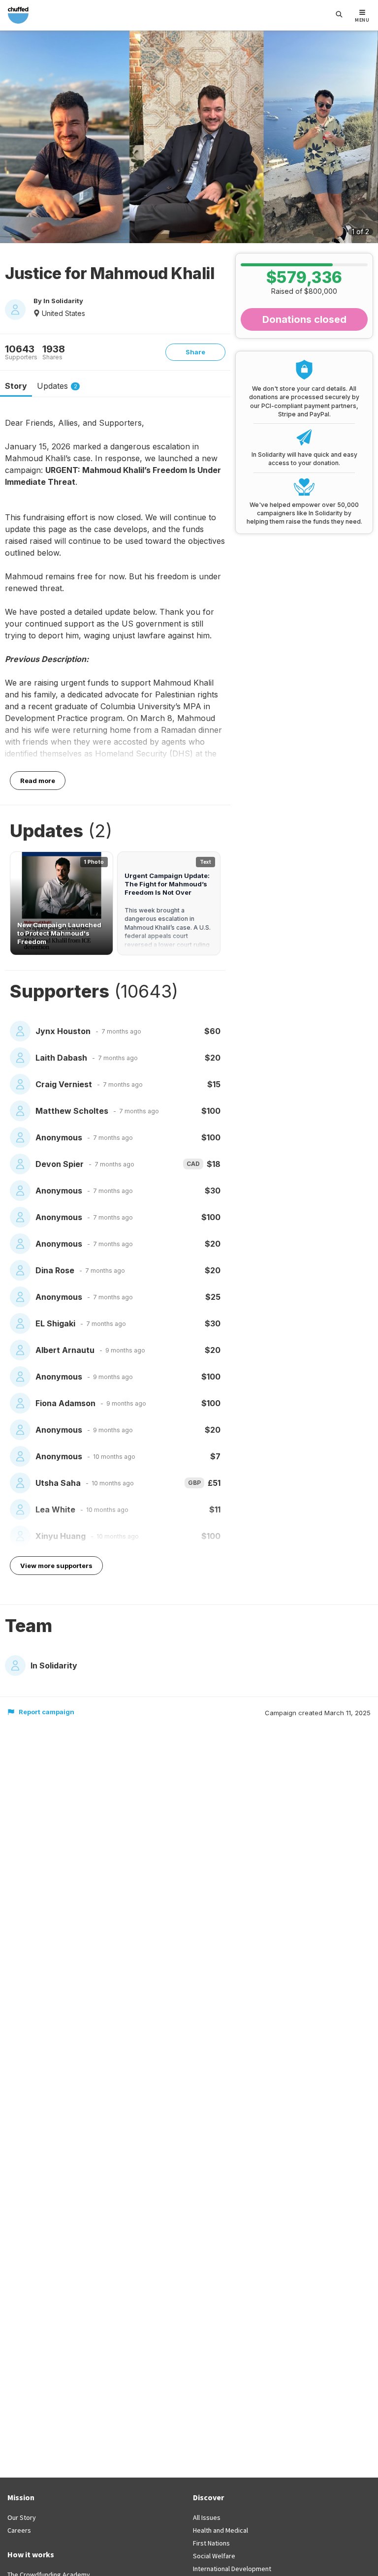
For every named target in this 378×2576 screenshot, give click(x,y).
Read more (38, 781)
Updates (57, 386)
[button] (62, 903)
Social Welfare (214, 2556)
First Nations (211, 2543)
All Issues (207, 2517)
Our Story (22, 2517)
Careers (19, 2530)
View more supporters (56, 1566)
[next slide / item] (367, 139)
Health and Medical (220, 2530)
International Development (232, 2569)
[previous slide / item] (11, 139)
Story (16, 386)
